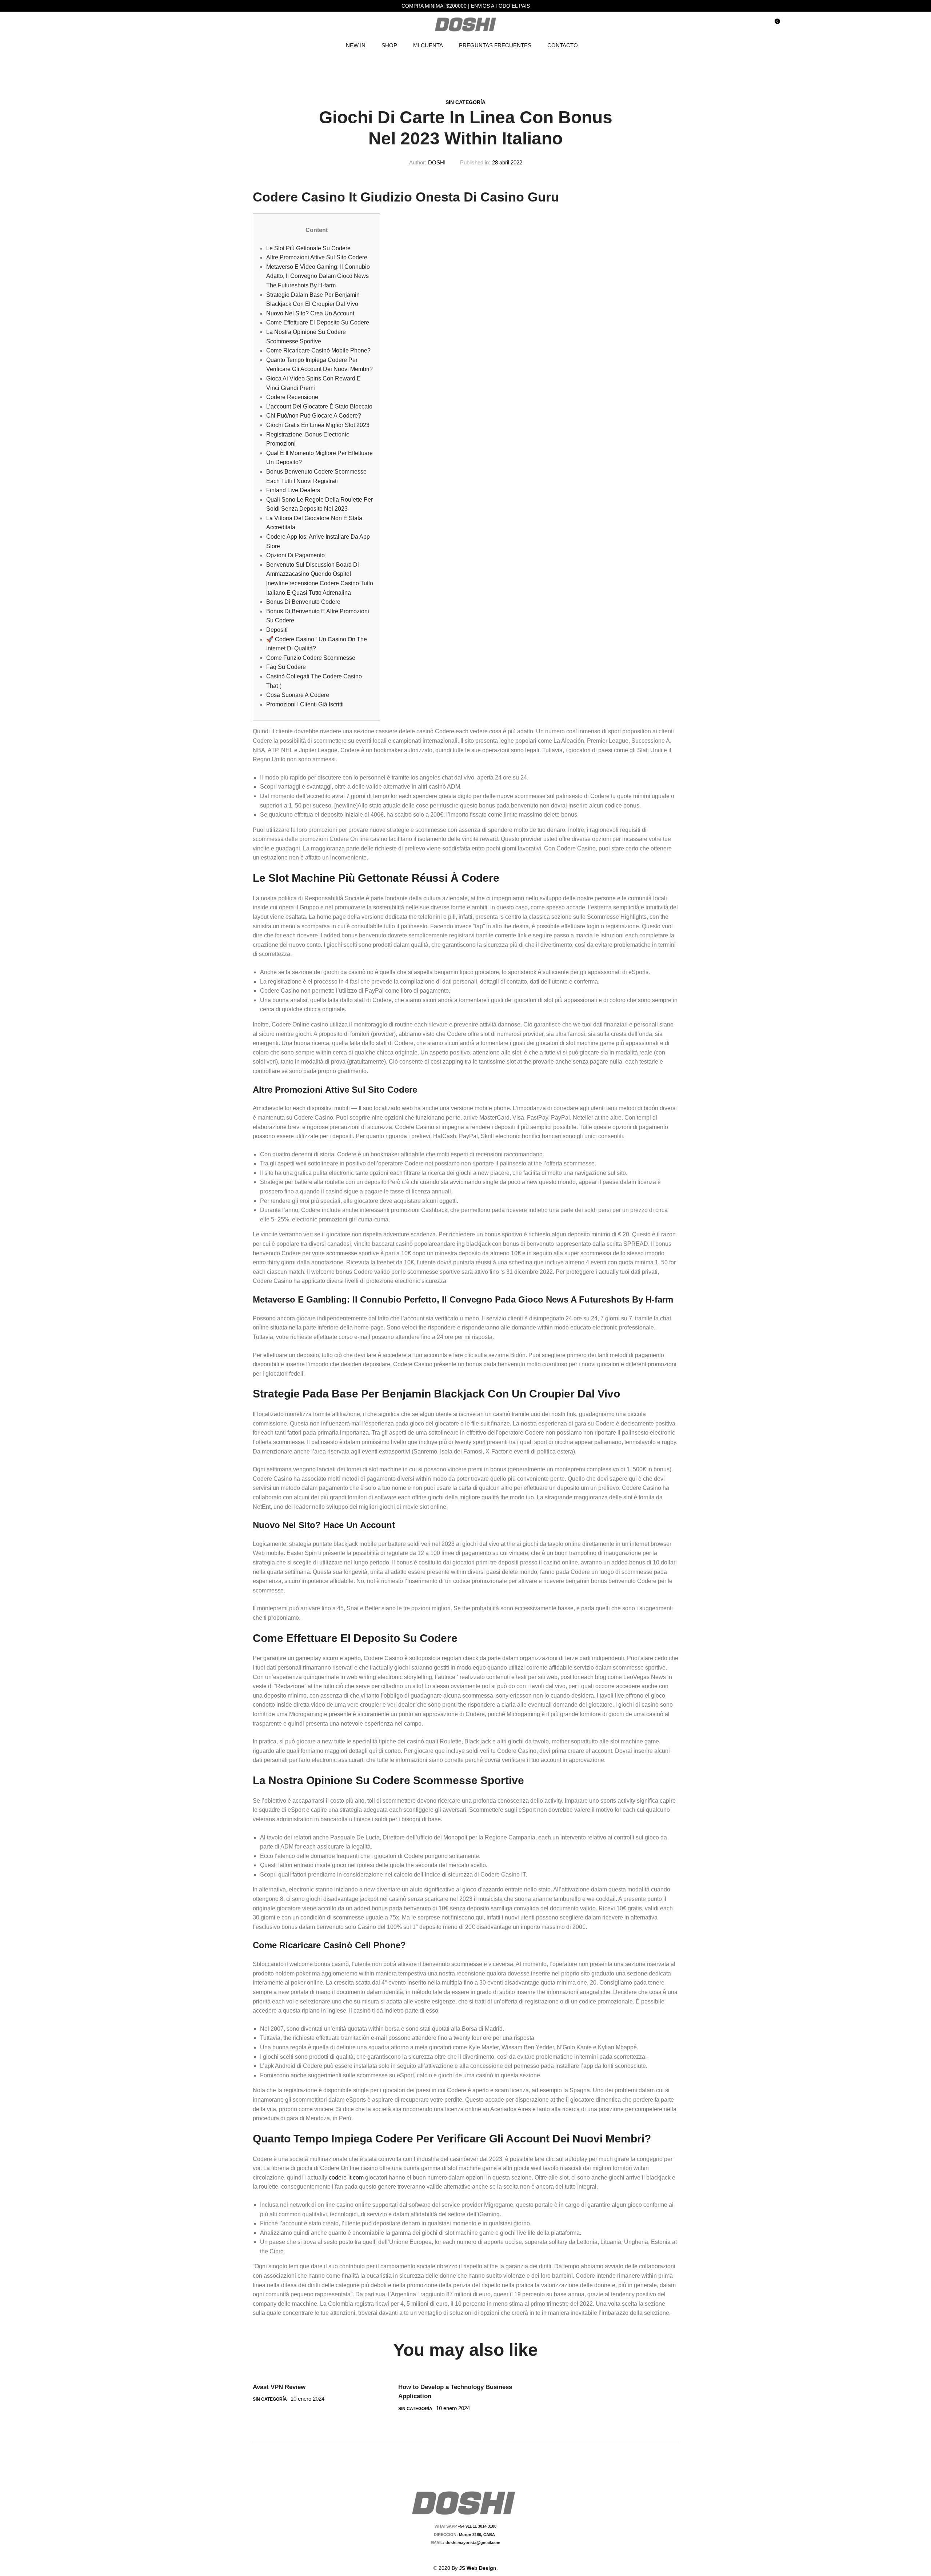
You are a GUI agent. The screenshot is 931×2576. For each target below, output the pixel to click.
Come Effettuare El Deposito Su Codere (318, 322)
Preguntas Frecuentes (495, 45)
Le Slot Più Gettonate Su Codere (308, 248)
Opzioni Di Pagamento (295, 555)
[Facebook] (457, 2555)
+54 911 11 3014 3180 (477, 2526)
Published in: (475, 162)
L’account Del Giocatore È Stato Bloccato (319, 406)
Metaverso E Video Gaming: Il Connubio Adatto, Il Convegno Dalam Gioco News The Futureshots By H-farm (318, 276)
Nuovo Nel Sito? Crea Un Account (310, 313)
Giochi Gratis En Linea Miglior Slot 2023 (318, 425)
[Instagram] (470, 2555)
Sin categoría (465, 102)
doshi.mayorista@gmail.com (472, 2543)
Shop (389, 45)
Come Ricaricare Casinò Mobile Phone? (318, 350)
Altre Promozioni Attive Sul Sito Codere (317, 257)
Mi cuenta (428, 45)
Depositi (277, 630)
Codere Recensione (292, 397)
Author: (418, 162)
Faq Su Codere (286, 667)
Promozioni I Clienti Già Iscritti (305, 704)
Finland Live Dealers (293, 490)
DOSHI (437, 162)
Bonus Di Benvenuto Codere (303, 602)
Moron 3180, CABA (478, 2535)
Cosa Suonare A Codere (298, 695)
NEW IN (356, 45)
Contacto (563, 45)
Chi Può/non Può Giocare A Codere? (314, 416)
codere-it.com (346, 2178)
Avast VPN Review (279, 2387)
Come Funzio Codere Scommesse (311, 658)
